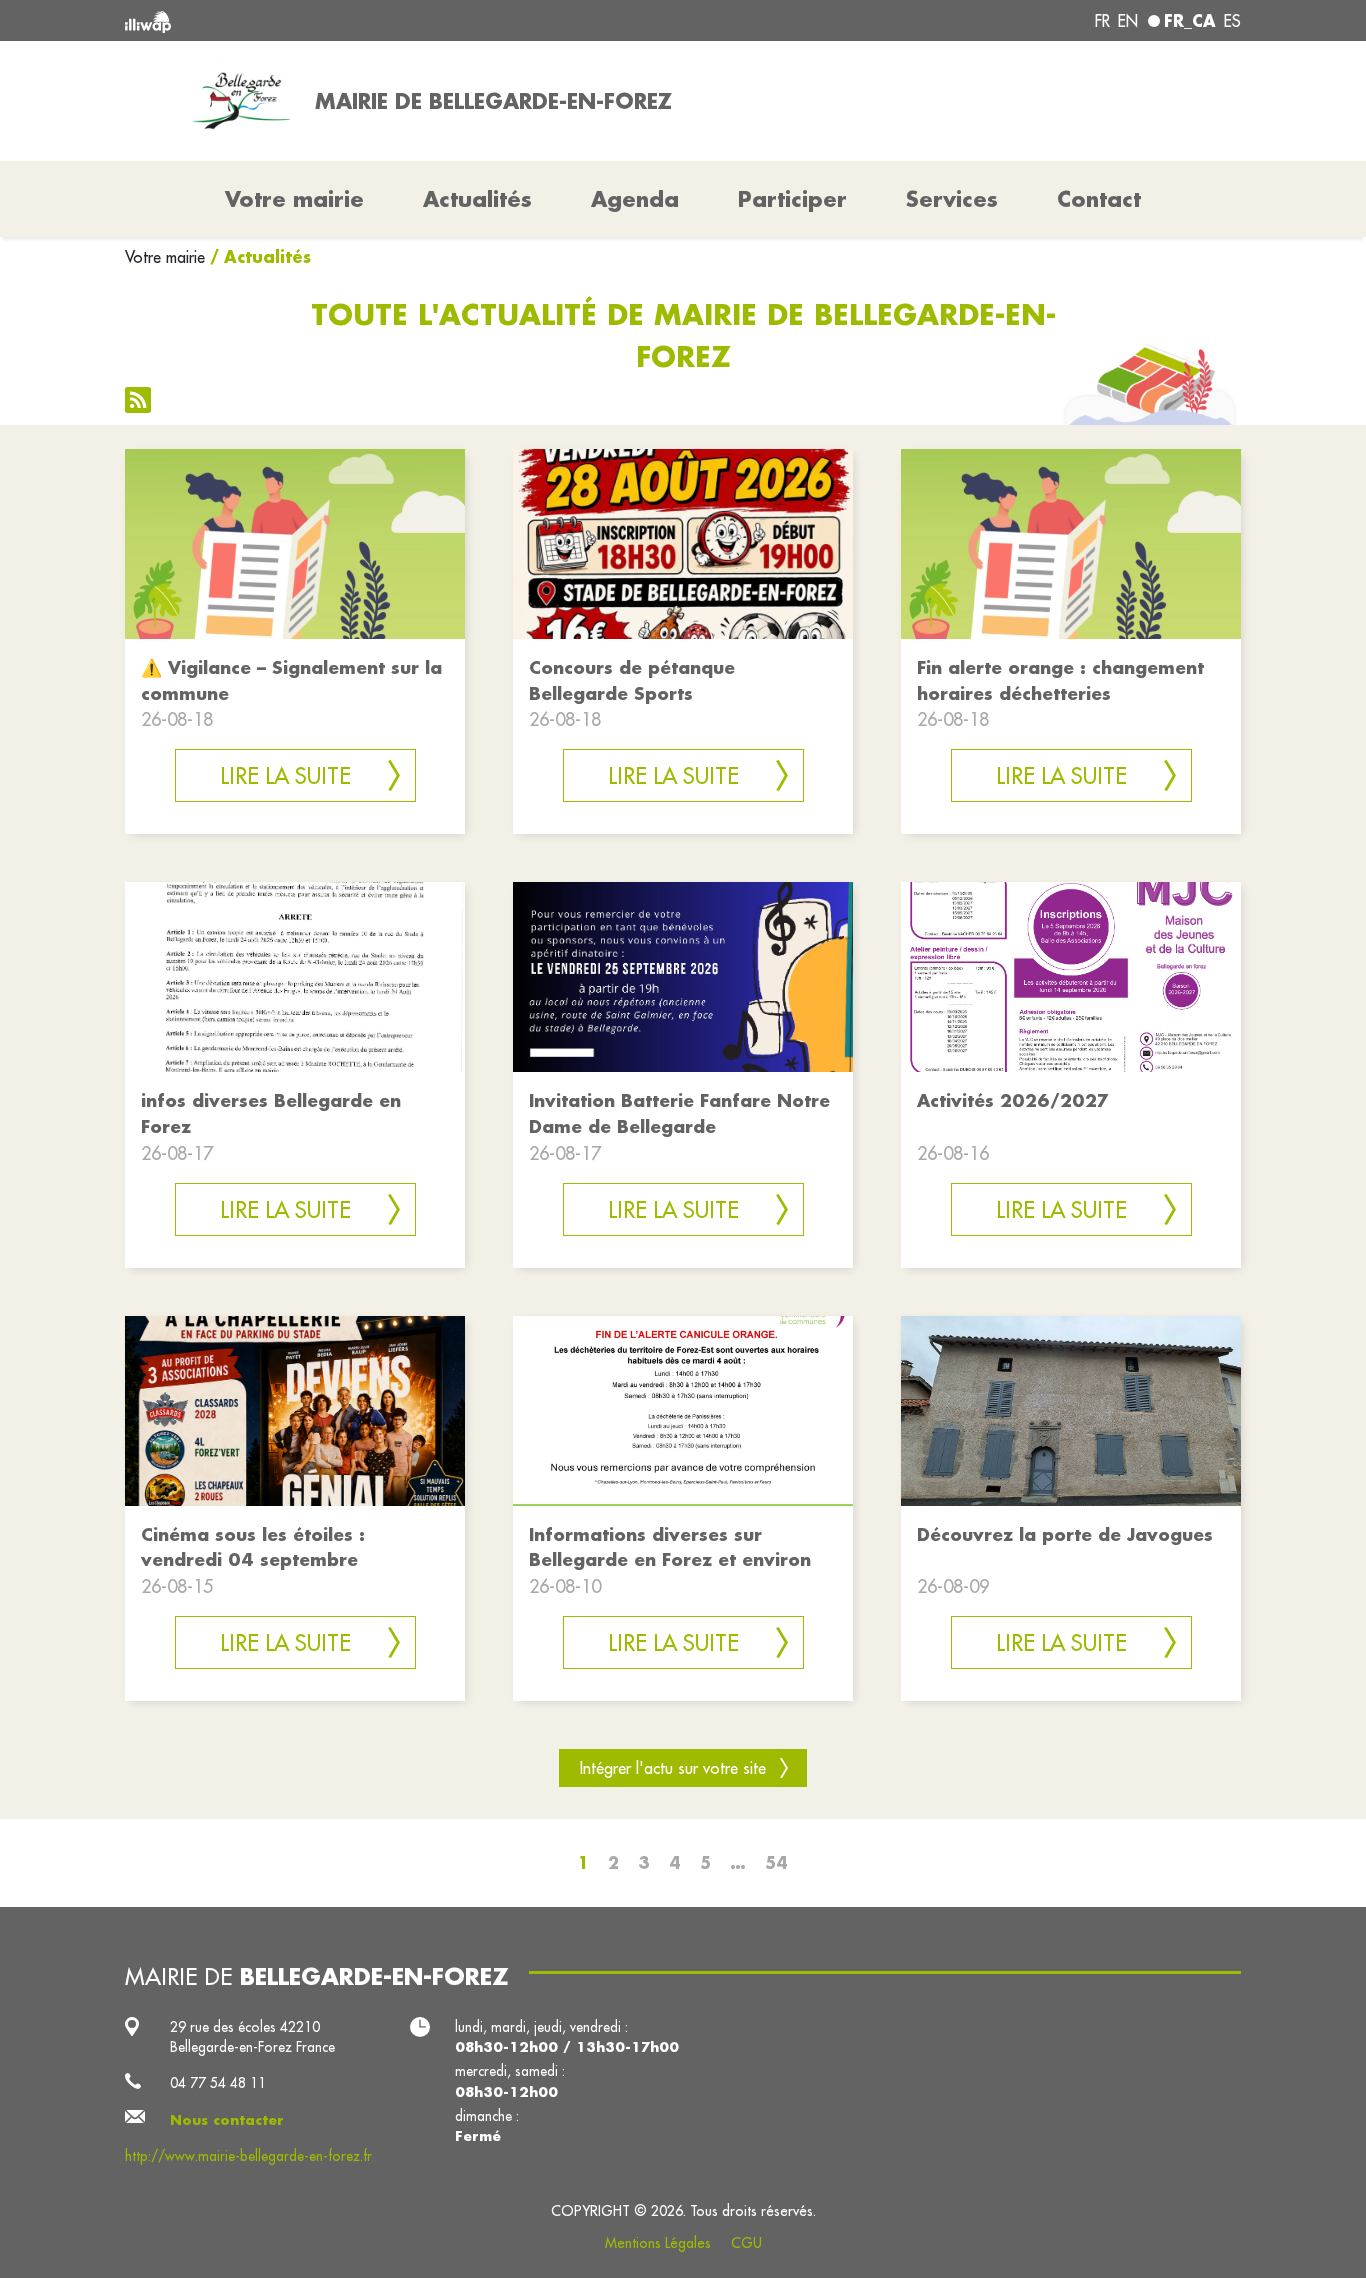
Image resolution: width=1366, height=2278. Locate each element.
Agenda (635, 199)
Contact (1099, 199)
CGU (746, 2243)
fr (1102, 21)
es (1232, 21)
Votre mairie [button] (294, 199)
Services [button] (952, 199)
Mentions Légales (658, 2243)
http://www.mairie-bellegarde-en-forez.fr (248, 2156)
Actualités (477, 199)
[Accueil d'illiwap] (350, 20)
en (1128, 21)
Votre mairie (165, 257)
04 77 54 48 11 (218, 2083)
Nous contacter (227, 2120)
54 (776, 1862)
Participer (792, 199)
